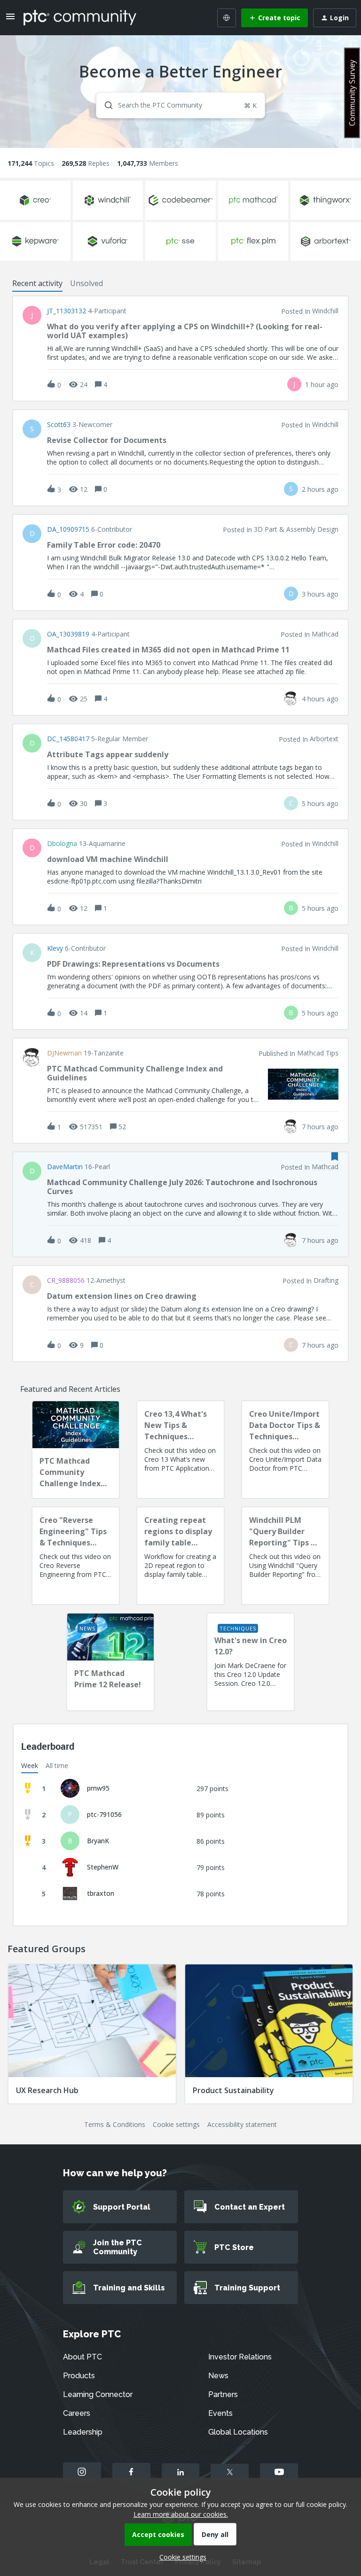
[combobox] (181, 105)
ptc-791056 (104, 1814)
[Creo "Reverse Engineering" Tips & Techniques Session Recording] (76, 1556)
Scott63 (59, 425)
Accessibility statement (242, 2124)
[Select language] (227, 18)
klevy (55, 948)
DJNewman (64, 1053)
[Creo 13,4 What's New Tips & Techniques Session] (180, 1450)
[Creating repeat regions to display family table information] (180, 1556)
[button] (180, 2557)
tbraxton (101, 1893)
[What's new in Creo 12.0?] (251, 1662)
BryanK (98, 1841)
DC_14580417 (68, 739)
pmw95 (98, 1788)
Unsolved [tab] (86, 283)
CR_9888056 (66, 1280)
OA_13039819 (68, 634)
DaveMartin (65, 1167)
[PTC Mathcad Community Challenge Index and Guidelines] (76, 1450)
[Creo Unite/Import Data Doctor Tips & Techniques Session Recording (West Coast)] (285, 1450)
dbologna (62, 844)
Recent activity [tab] (37, 283)
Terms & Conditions (115, 2124)
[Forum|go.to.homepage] (80, 17)
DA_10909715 (68, 529)
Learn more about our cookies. (181, 2514)
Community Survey (352, 93)
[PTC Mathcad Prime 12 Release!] (110, 1662)
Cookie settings (176, 2124)
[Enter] (105, 105)
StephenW (103, 1867)
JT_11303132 (67, 311)
